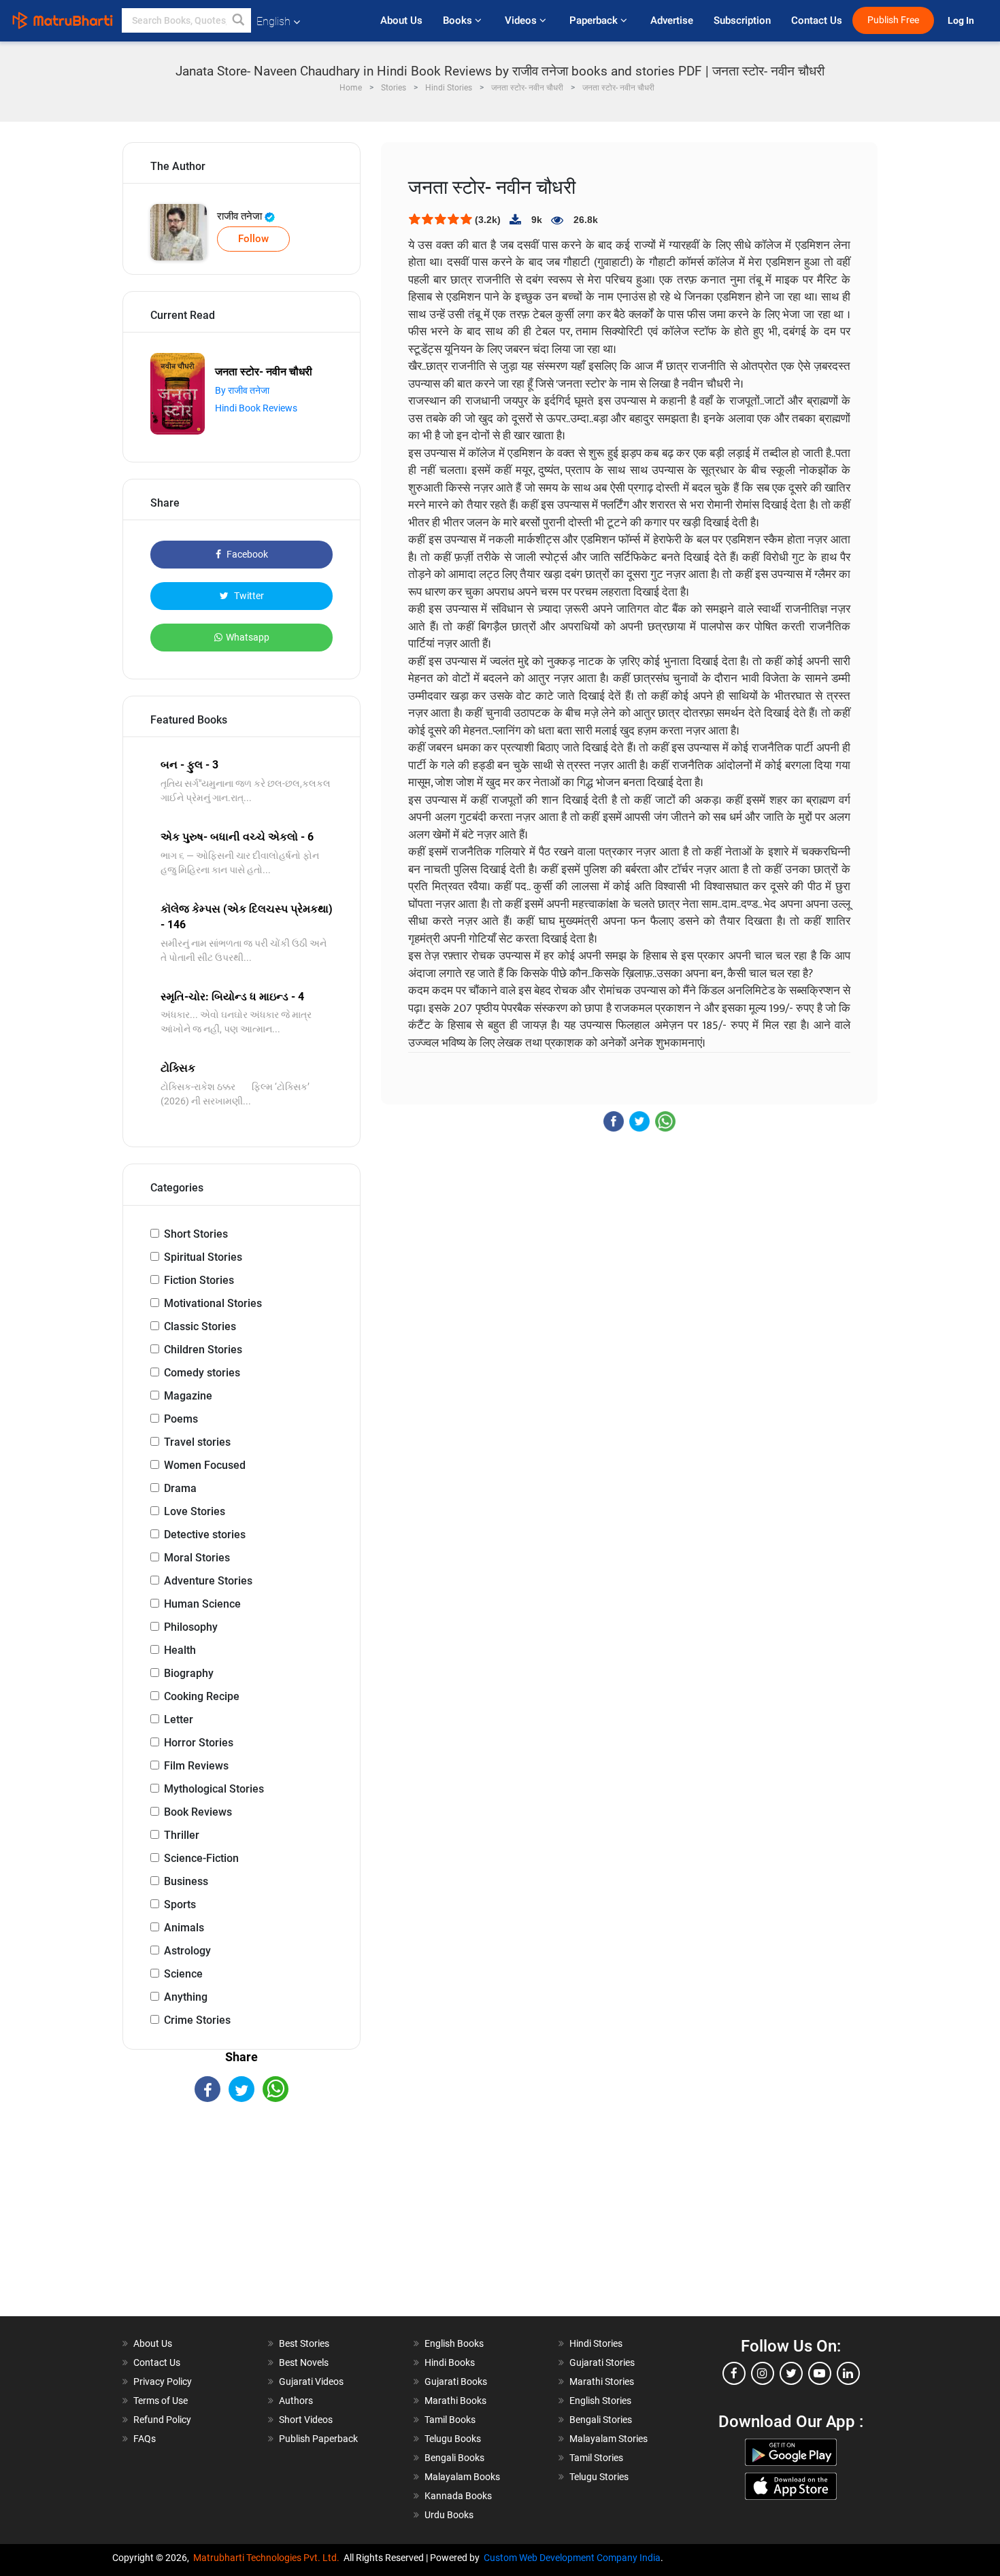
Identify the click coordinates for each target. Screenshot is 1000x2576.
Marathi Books (455, 2401)
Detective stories (205, 1535)
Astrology (187, 1951)
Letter (179, 1719)
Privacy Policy (163, 2382)
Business (186, 1881)
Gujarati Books (456, 2382)
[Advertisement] (241, 2221)
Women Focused (205, 1465)
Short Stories (196, 1234)
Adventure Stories (208, 1581)
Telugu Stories (599, 2477)
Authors (296, 2401)
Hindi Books (450, 2362)
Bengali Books (454, 2458)
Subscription (742, 20)
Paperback (595, 20)
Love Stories (195, 1511)
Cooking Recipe (202, 1696)
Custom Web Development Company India (572, 2558)
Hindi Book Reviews (256, 408)
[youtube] (820, 2373)
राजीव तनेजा (241, 216)
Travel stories (197, 1442)
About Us (401, 20)
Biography (189, 1673)
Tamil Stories (596, 2458)
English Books (454, 2343)
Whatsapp (248, 637)
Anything (186, 1997)
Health (180, 1650)
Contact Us (817, 20)
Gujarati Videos (311, 2382)
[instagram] (763, 2373)
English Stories (600, 2401)
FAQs (145, 2439)
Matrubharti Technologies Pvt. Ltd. (268, 2558)
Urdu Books (449, 2515)
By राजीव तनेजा (242, 390)
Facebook (246, 554)
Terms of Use (161, 2401)
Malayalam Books (462, 2477)
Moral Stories (197, 1558)
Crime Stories (197, 2020)
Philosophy (191, 1627)
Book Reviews (198, 1812)
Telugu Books (453, 2439)
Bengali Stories (601, 2420)
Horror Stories (199, 1743)
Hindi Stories (596, 2343)
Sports (180, 1904)
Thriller (182, 1835)
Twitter (248, 596)
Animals (184, 1928)
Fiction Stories (199, 1280)
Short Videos (306, 2420)
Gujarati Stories (602, 2362)
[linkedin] (848, 2373)
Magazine (188, 1396)
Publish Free (893, 20)
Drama (180, 1488)
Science (183, 1974)
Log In (962, 21)
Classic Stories (200, 1326)
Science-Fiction (201, 1858)
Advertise (672, 20)
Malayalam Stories (609, 2439)
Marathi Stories (602, 2382)
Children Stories (203, 1350)
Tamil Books (450, 2420)
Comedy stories (202, 1373)
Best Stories (304, 2343)
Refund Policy (162, 2420)
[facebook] (734, 2373)
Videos (522, 20)
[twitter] (791, 2373)
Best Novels (304, 2362)
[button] (239, 20)
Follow (253, 239)
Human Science (202, 1604)
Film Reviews (196, 1766)
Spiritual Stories (203, 1257)
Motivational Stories (213, 1303)
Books (459, 20)
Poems (181, 1419)
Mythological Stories (214, 1789)
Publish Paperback (318, 2439)
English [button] (273, 21)
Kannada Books (458, 2496)
